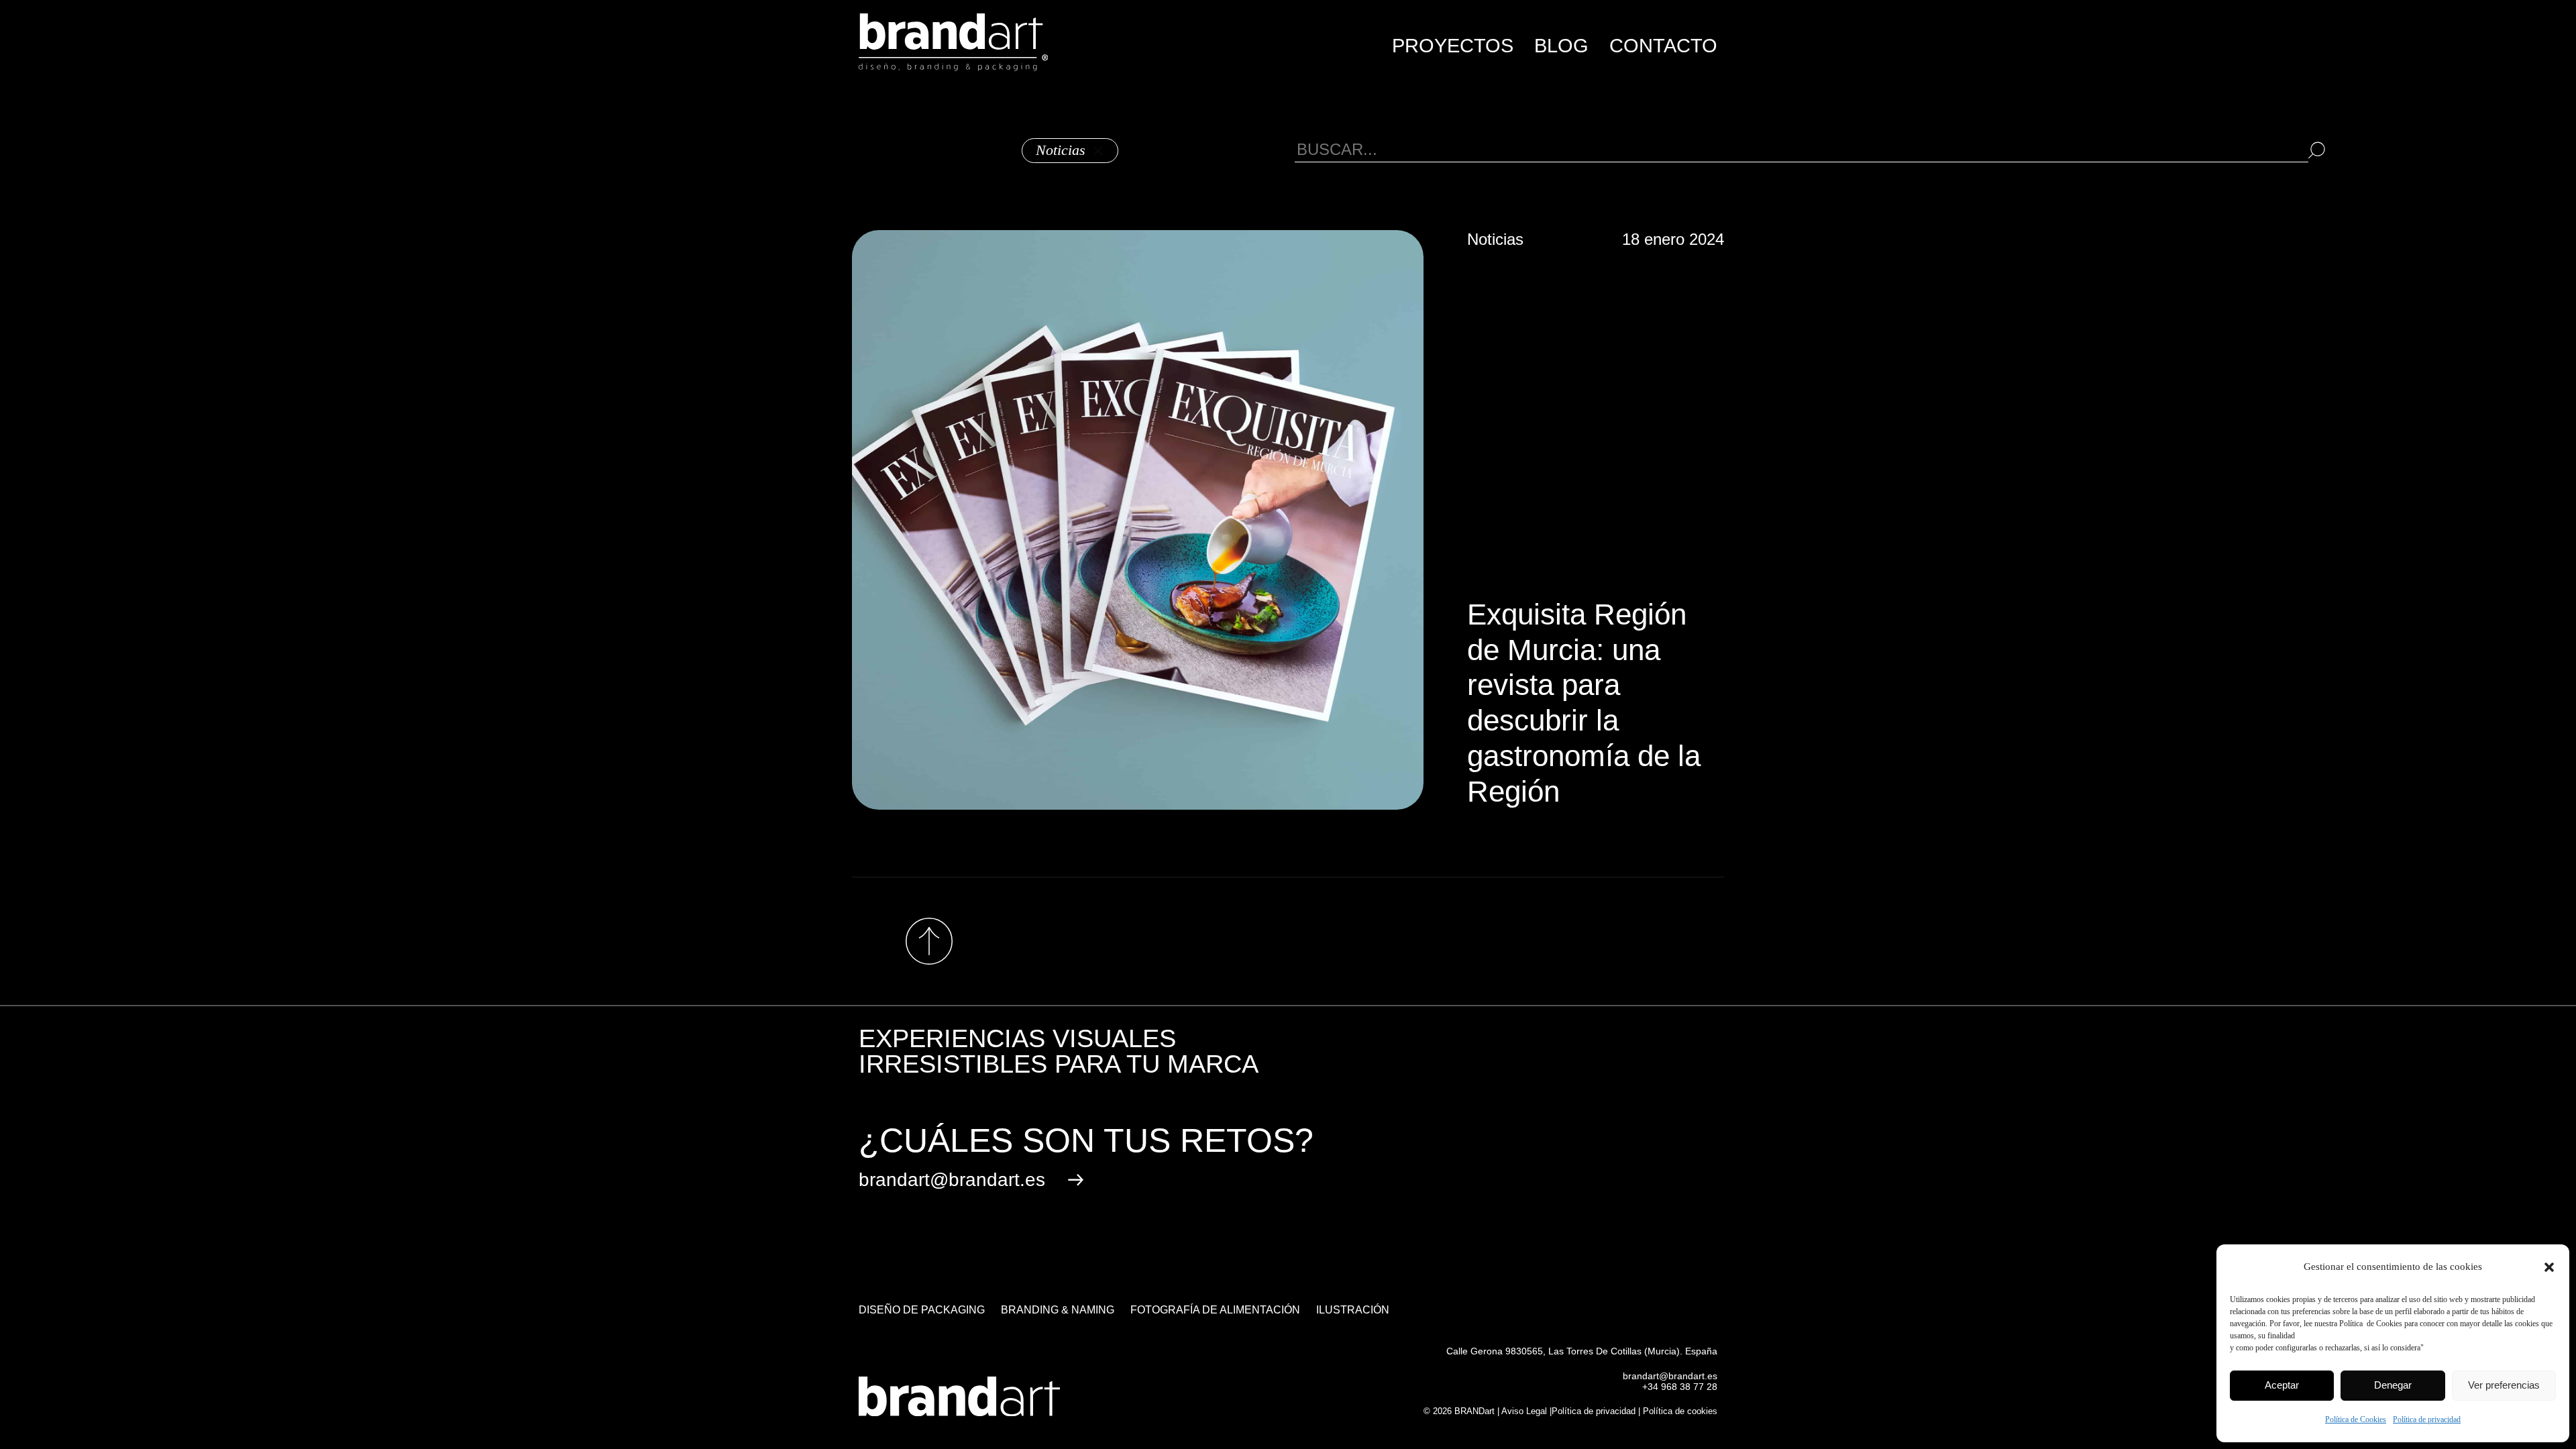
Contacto (1663, 46)
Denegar (2393, 1385)
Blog (1561, 46)
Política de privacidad (2427, 1419)
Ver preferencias (2504, 1385)
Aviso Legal (1524, 1411)
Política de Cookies (2356, 1419)
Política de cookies (1680, 1411)
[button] (2549, 1267)
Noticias (1061, 150)
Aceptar (2282, 1385)
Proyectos (1453, 46)
